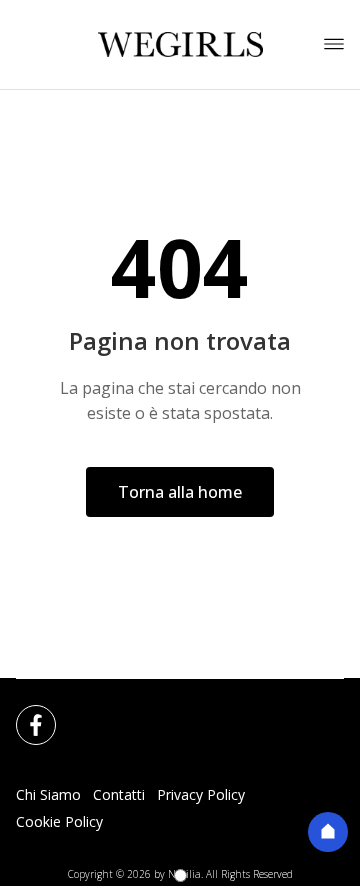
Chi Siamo (48, 794)
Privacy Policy (201, 794)
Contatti (119, 794)
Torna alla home (180, 492)
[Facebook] (24, 713)
